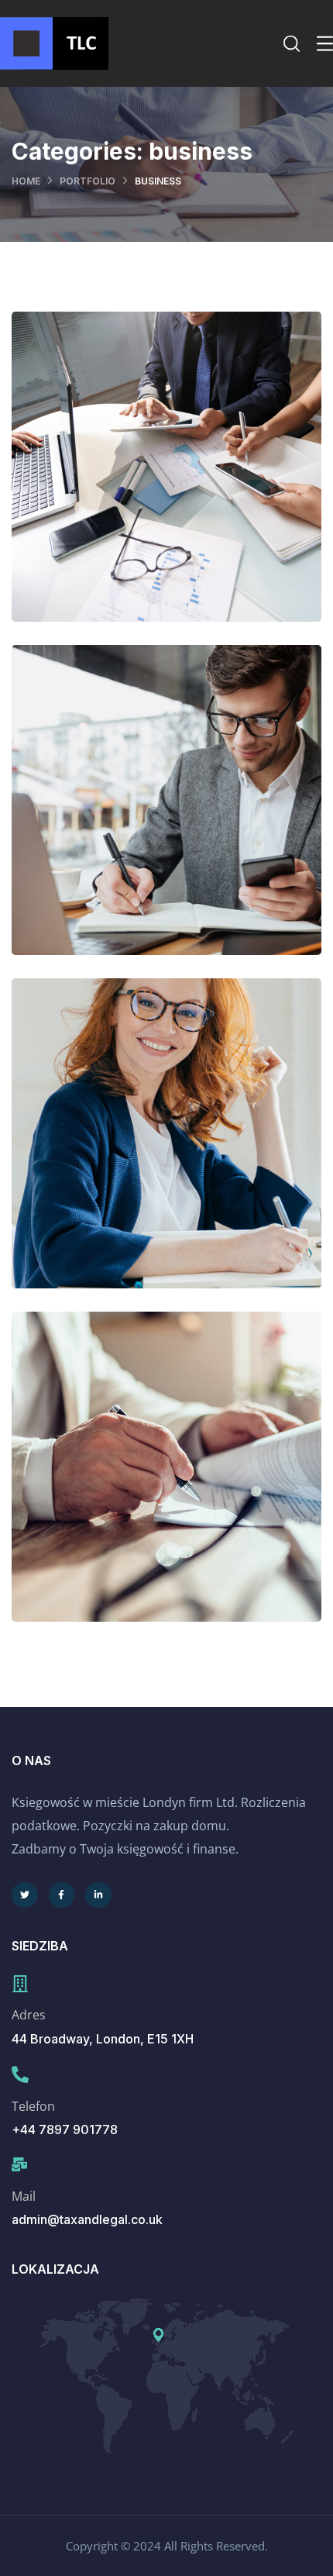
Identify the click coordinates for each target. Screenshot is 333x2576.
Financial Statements (166, 1148)
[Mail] (19, 2164)
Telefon (33, 2106)
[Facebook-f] (62, 1895)
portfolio (88, 181)
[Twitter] (25, 1895)
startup (202, 1515)
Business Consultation (166, 482)
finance (202, 515)
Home (26, 181)
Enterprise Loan (166, 815)
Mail (24, 2196)
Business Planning (167, 1482)
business (136, 515)
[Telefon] (20, 2074)
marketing (202, 848)
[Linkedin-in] (98, 1895)
